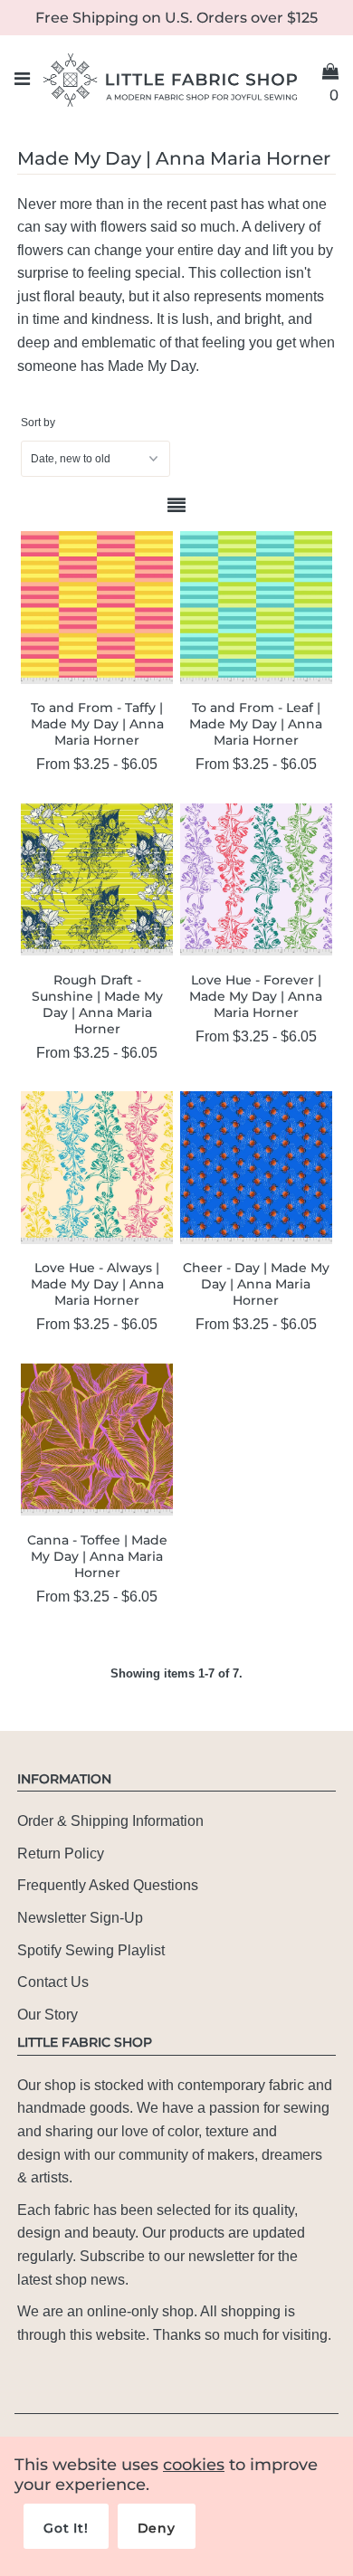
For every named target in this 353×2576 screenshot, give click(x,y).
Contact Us (53, 1982)
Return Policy (61, 1854)
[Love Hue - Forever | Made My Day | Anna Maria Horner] (256, 879)
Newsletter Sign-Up (80, 1918)
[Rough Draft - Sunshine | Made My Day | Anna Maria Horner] (97, 879)
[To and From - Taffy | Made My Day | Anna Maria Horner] (97, 607)
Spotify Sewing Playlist (91, 1950)
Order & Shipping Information (110, 1821)
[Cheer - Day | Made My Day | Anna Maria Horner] (256, 1167)
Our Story (48, 2015)
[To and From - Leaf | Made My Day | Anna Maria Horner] (256, 607)
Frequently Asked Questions (108, 1885)
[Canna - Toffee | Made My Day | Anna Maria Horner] (97, 1440)
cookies (194, 2465)
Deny (157, 2528)
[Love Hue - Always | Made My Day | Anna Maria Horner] (97, 1167)
